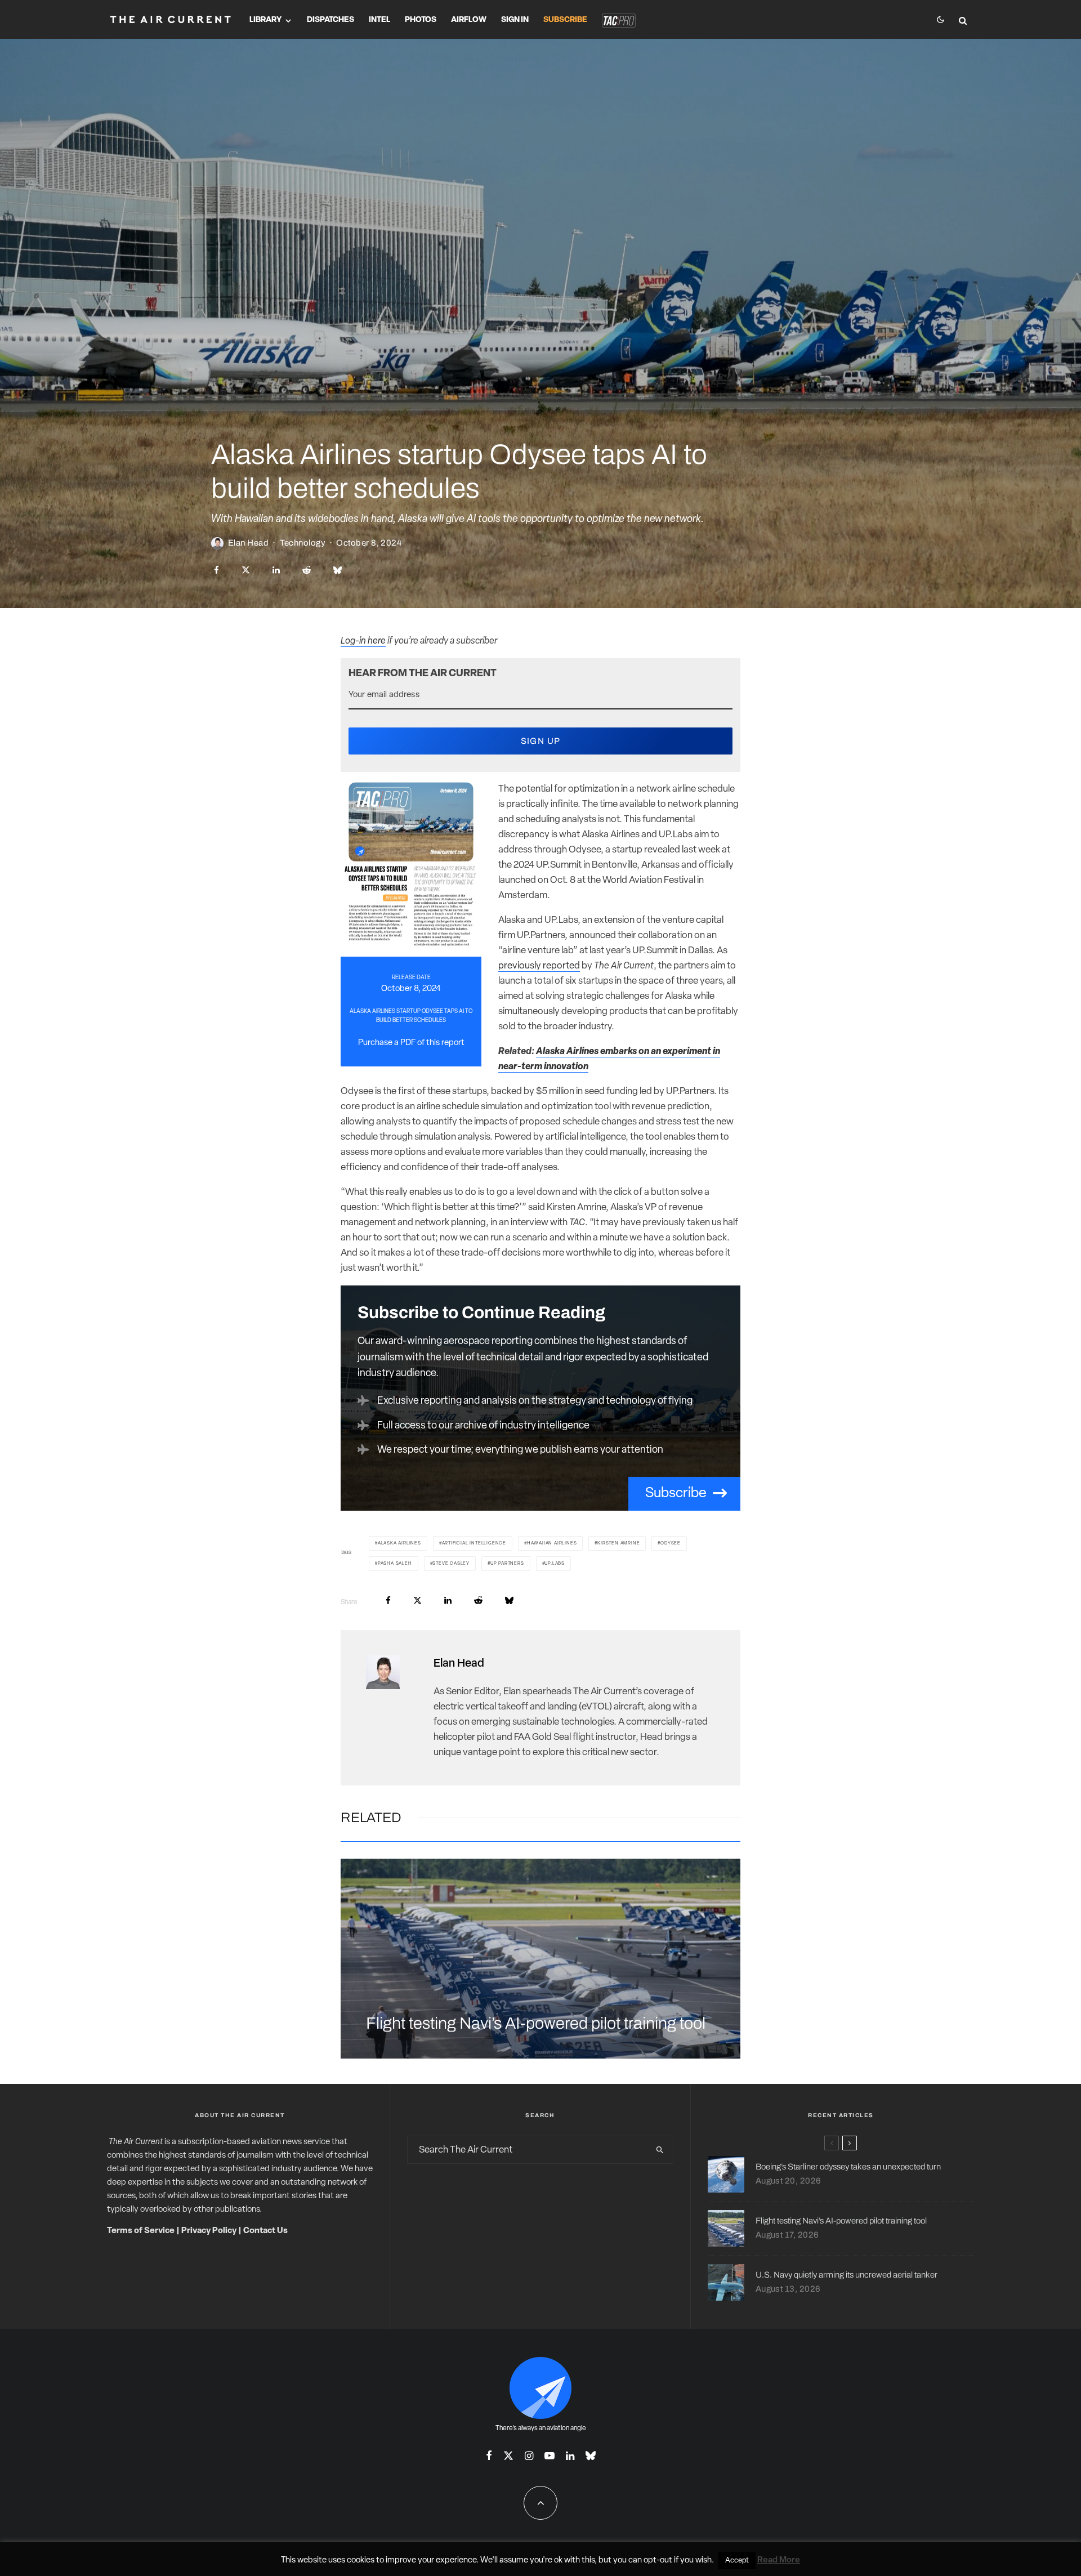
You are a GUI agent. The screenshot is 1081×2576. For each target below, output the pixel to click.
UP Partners (507, 1564)
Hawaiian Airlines (552, 1543)
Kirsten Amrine (618, 1543)
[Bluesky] (591, 2456)
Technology (303, 543)
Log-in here (363, 641)
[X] (508, 2456)
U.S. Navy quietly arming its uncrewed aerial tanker (847, 2275)
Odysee (671, 1543)
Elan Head (248, 543)
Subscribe (565, 20)
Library (265, 20)
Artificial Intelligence (474, 1543)
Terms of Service (141, 2231)
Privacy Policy (209, 2231)
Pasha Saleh (395, 1564)
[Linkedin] (570, 2456)
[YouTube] (550, 2456)
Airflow (469, 20)
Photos (421, 20)
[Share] (216, 570)
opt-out (658, 2561)
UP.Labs (555, 1564)
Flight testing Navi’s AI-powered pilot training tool (536, 2023)
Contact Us (265, 2231)
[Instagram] (529, 2456)
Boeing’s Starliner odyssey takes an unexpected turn (848, 2167)
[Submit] (307, 570)
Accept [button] (737, 2561)
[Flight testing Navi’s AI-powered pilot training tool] (540, 1959)
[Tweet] (246, 570)
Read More (779, 2561)
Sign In (515, 20)
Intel (379, 20)
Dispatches (330, 20)
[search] (660, 2150)
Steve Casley (451, 1564)
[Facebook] (489, 2456)
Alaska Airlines (399, 1543)
